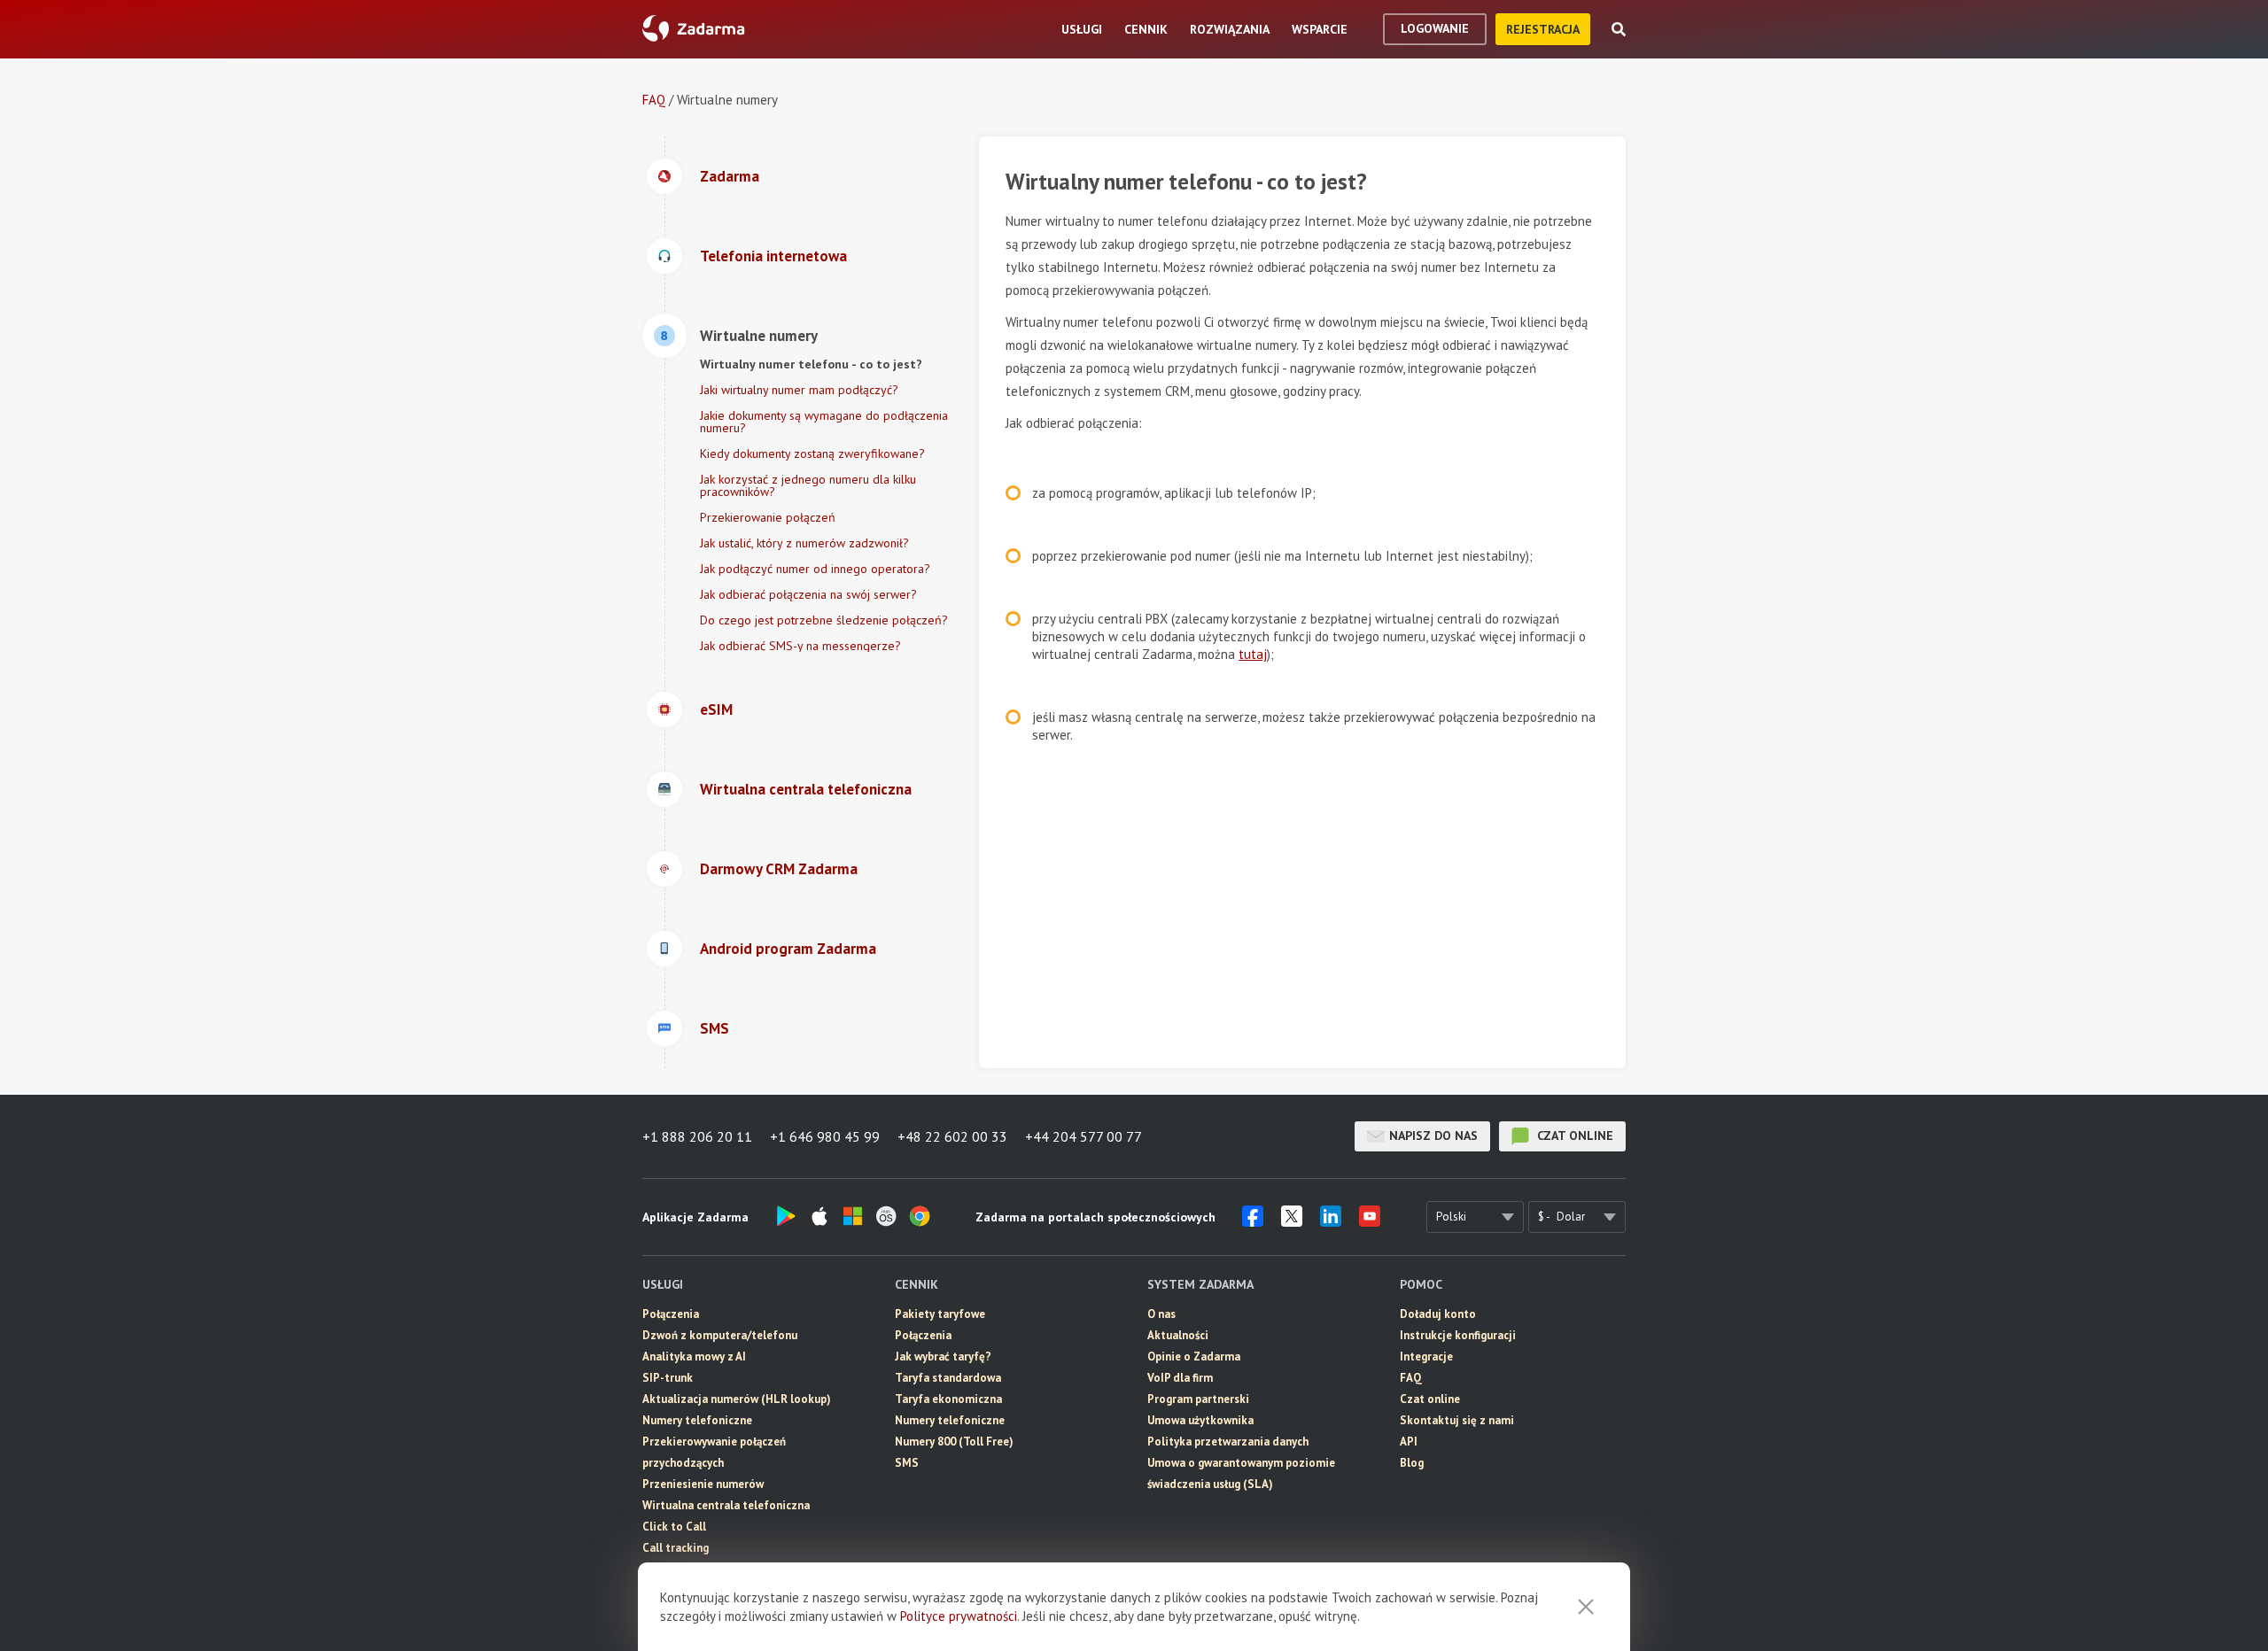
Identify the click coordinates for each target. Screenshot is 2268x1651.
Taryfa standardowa (948, 1378)
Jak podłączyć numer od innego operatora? (815, 569)
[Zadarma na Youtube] (1370, 1221)
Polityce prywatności (959, 1616)
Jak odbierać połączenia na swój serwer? (808, 594)
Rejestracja (1543, 29)
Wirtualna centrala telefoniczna (726, 1505)
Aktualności (1178, 1335)
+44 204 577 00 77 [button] (1084, 1136)
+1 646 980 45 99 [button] (825, 1136)
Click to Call (674, 1527)
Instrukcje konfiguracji (1458, 1335)
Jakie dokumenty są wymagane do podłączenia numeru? (824, 422)
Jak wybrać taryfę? (943, 1356)
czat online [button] (1573, 1136)
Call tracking (676, 1548)
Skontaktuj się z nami (1457, 1420)
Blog (1412, 1463)
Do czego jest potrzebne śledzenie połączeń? (824, 620)
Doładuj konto (1438, 1314)
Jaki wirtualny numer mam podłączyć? (799, 390)
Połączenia (671, 1314)
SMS (907, 1463)
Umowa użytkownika (1200, 1420)
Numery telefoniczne (697, 1420)
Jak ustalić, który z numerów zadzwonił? (804, 543)
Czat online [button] (1430, 1399)
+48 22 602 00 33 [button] (952, 1136)
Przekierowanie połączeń (768, 517)
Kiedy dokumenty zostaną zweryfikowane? (812, 453)
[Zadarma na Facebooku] (1253, 1221)
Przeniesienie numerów (703, 1484)
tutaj (1253, 654)
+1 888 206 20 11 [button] (697, 1136)
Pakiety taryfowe (940, 1314)
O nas (1161, 1314)
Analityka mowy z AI (694, 1356)
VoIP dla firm (1180, 1378)
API (1409, 1442)
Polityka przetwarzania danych (1228, 1442)
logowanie (1435, 28)
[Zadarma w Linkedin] (1331, 1221)
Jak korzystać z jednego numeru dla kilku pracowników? (808, 485)
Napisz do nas (1433, 1136)
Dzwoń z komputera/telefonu (720, 1335)
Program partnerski (1198, 1399)
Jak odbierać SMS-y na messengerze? (800, 646)
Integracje (1426, 1356)
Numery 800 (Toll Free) (954, 1442)
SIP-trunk (668, 1378)
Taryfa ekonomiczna (948, 1399)
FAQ (654, 100)
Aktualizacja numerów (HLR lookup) (737, 1399)
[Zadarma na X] (1292, 1221)
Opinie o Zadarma (1194, 1356)
